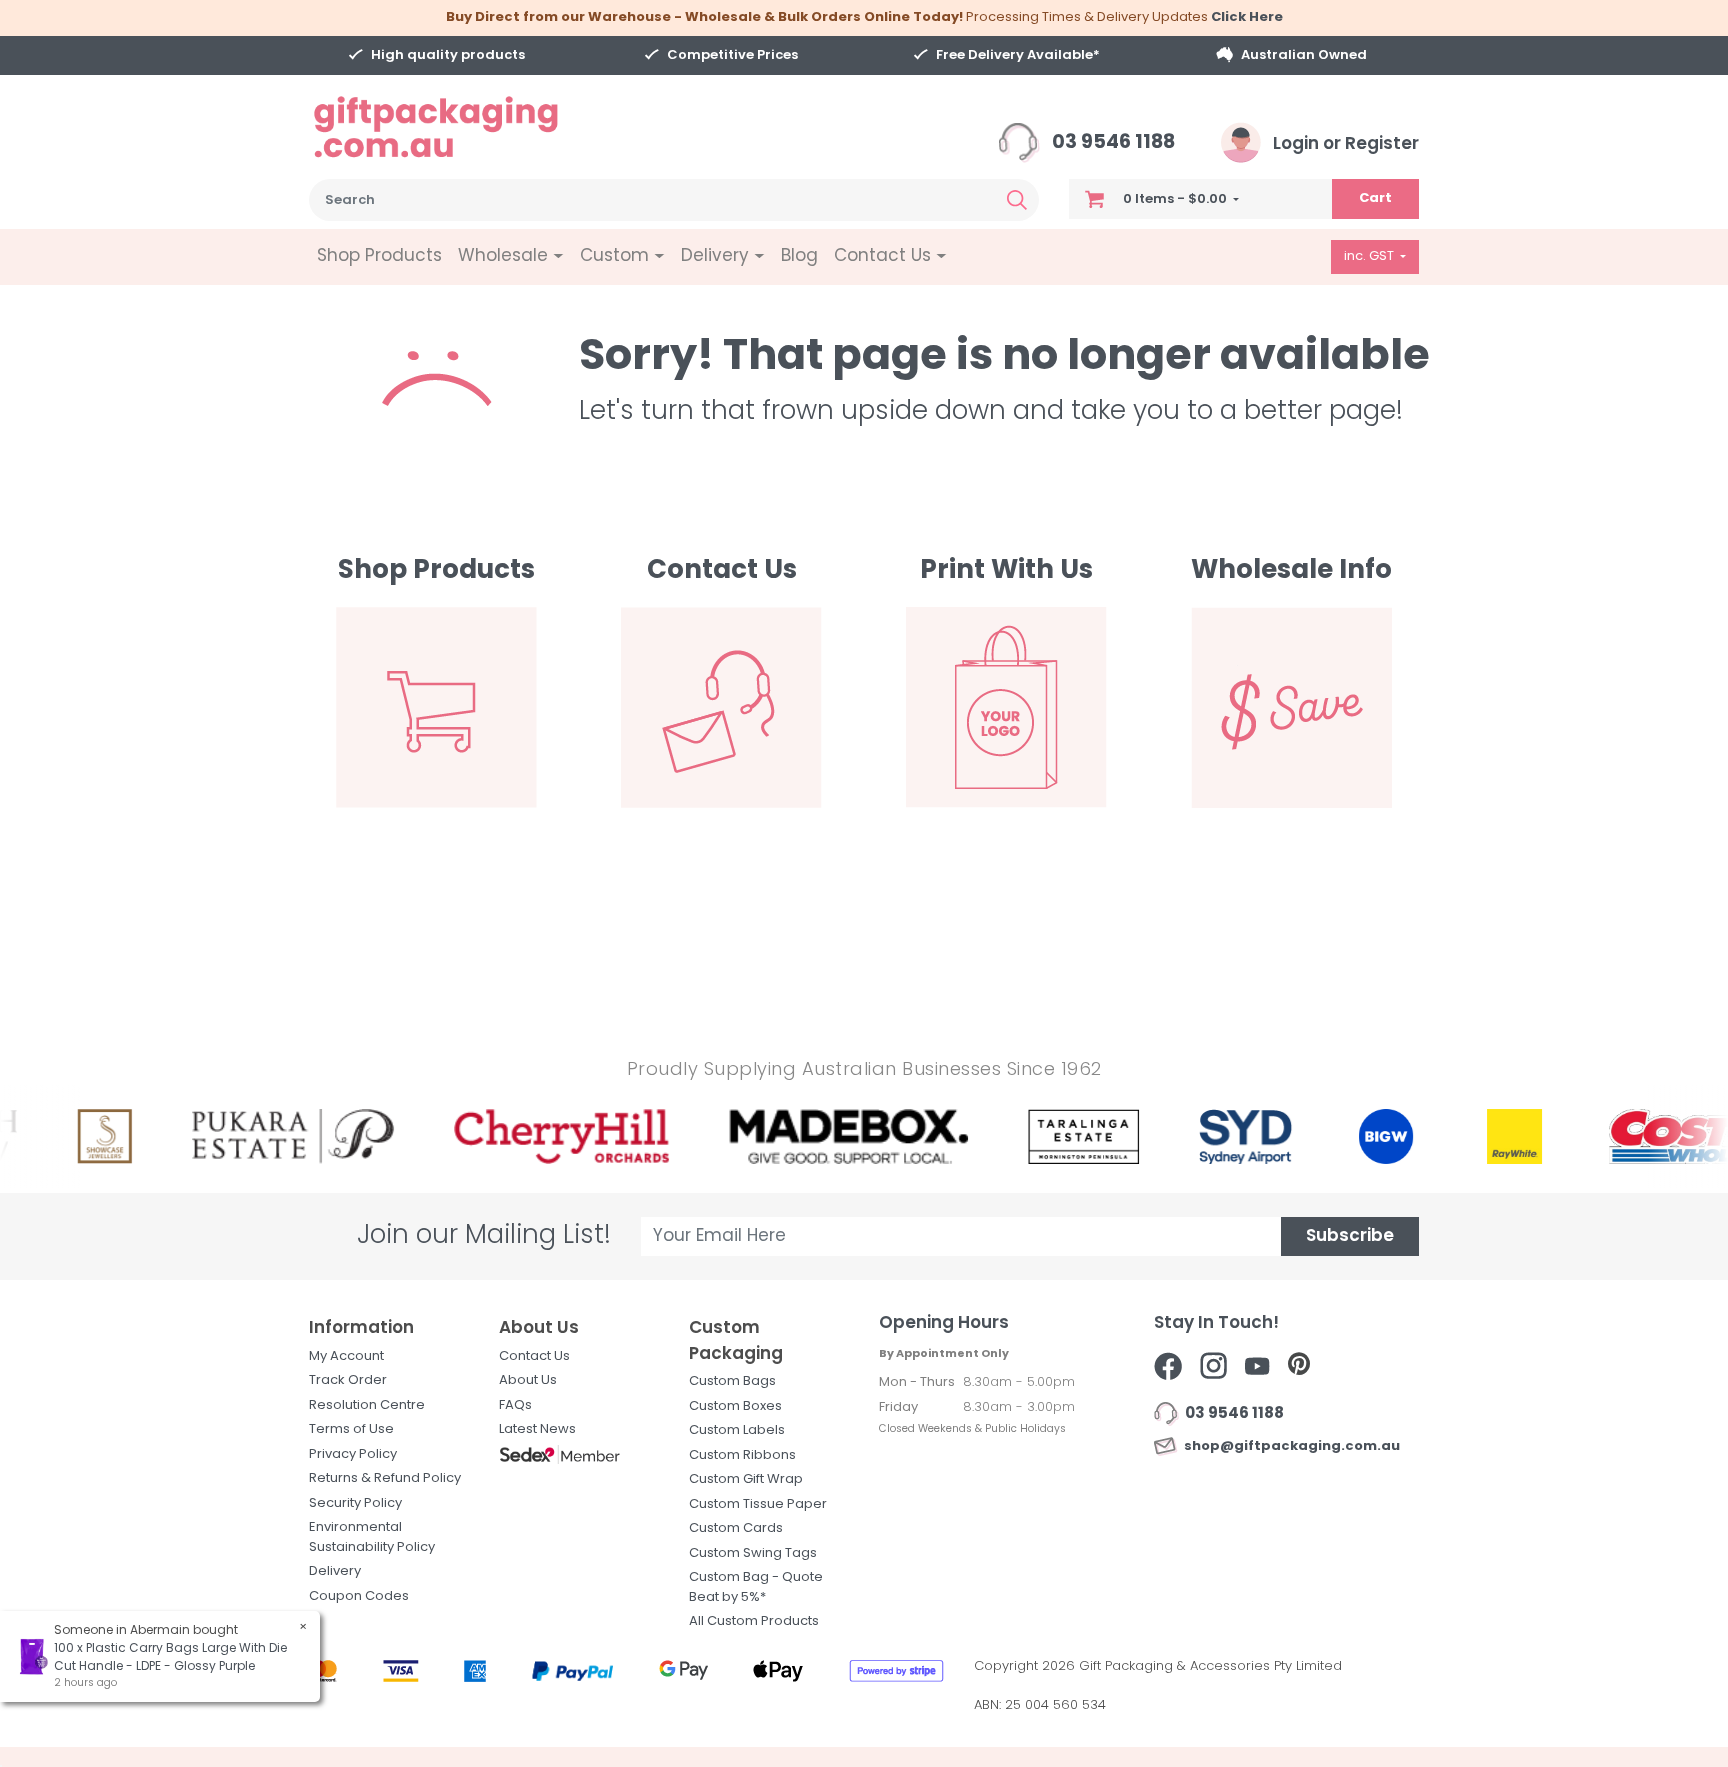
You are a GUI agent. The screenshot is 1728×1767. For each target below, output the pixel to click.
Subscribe (1350, 1236)
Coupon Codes (359, 1596)
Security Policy (355, 1503)
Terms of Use (351, 1429)
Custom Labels (737, 1430)
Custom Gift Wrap (746, 1479)
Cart (1375, 198)
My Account (346, 1356)
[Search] (1017, 200)
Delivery (335, 1571)
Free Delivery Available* (1018, 55)
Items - (1175, 199)
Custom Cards (736, 1528)
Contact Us (534, 1356)
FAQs (515, 1405)
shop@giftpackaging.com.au (1289, 1446)
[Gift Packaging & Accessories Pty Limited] (461, 127)
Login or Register (1344, 144)
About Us (528, 1380)
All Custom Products (754, 1621)
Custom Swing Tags (753, 1553)
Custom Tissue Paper (758, 1504)
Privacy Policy (353, 1454)
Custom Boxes (735, 1406)
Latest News (537, 1429)
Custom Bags (732, 1381)
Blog (799, 256)
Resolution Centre (367, 1405)
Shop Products (379, 256)
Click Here (1247, 17)
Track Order (348, 1380)
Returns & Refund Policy (385, 1478)
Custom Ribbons (742, 1455)
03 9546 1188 (1111, 143)
